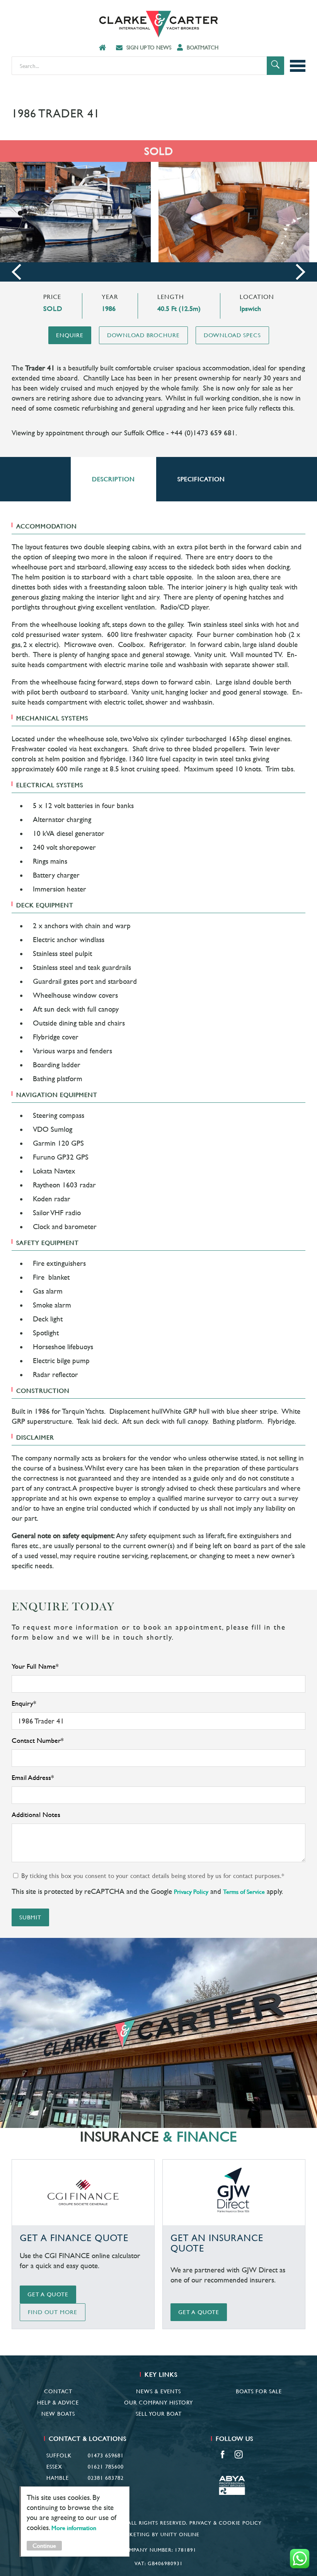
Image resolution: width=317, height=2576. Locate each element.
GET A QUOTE (48, 2294)
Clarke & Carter (158, 24)
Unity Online (180, 2534)
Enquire (70, 335)
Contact (58, 2391)
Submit (30, 1917)
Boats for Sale (259, 2391)
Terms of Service (244, 1892)
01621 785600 (106, 2467)
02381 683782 (106, 2478)
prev (16, 272)
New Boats (58, 2414)
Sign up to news (149, 48)
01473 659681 (106, 2455)
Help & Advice (58, 2403)
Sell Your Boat (159, 2414)
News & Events (158, 2391)
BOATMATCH (203, 48)
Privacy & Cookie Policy (226, 2523)
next (301, 272)
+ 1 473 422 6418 (101, 2489)
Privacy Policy (191, 1892)
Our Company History (158, 2403)
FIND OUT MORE (53, 2312)
